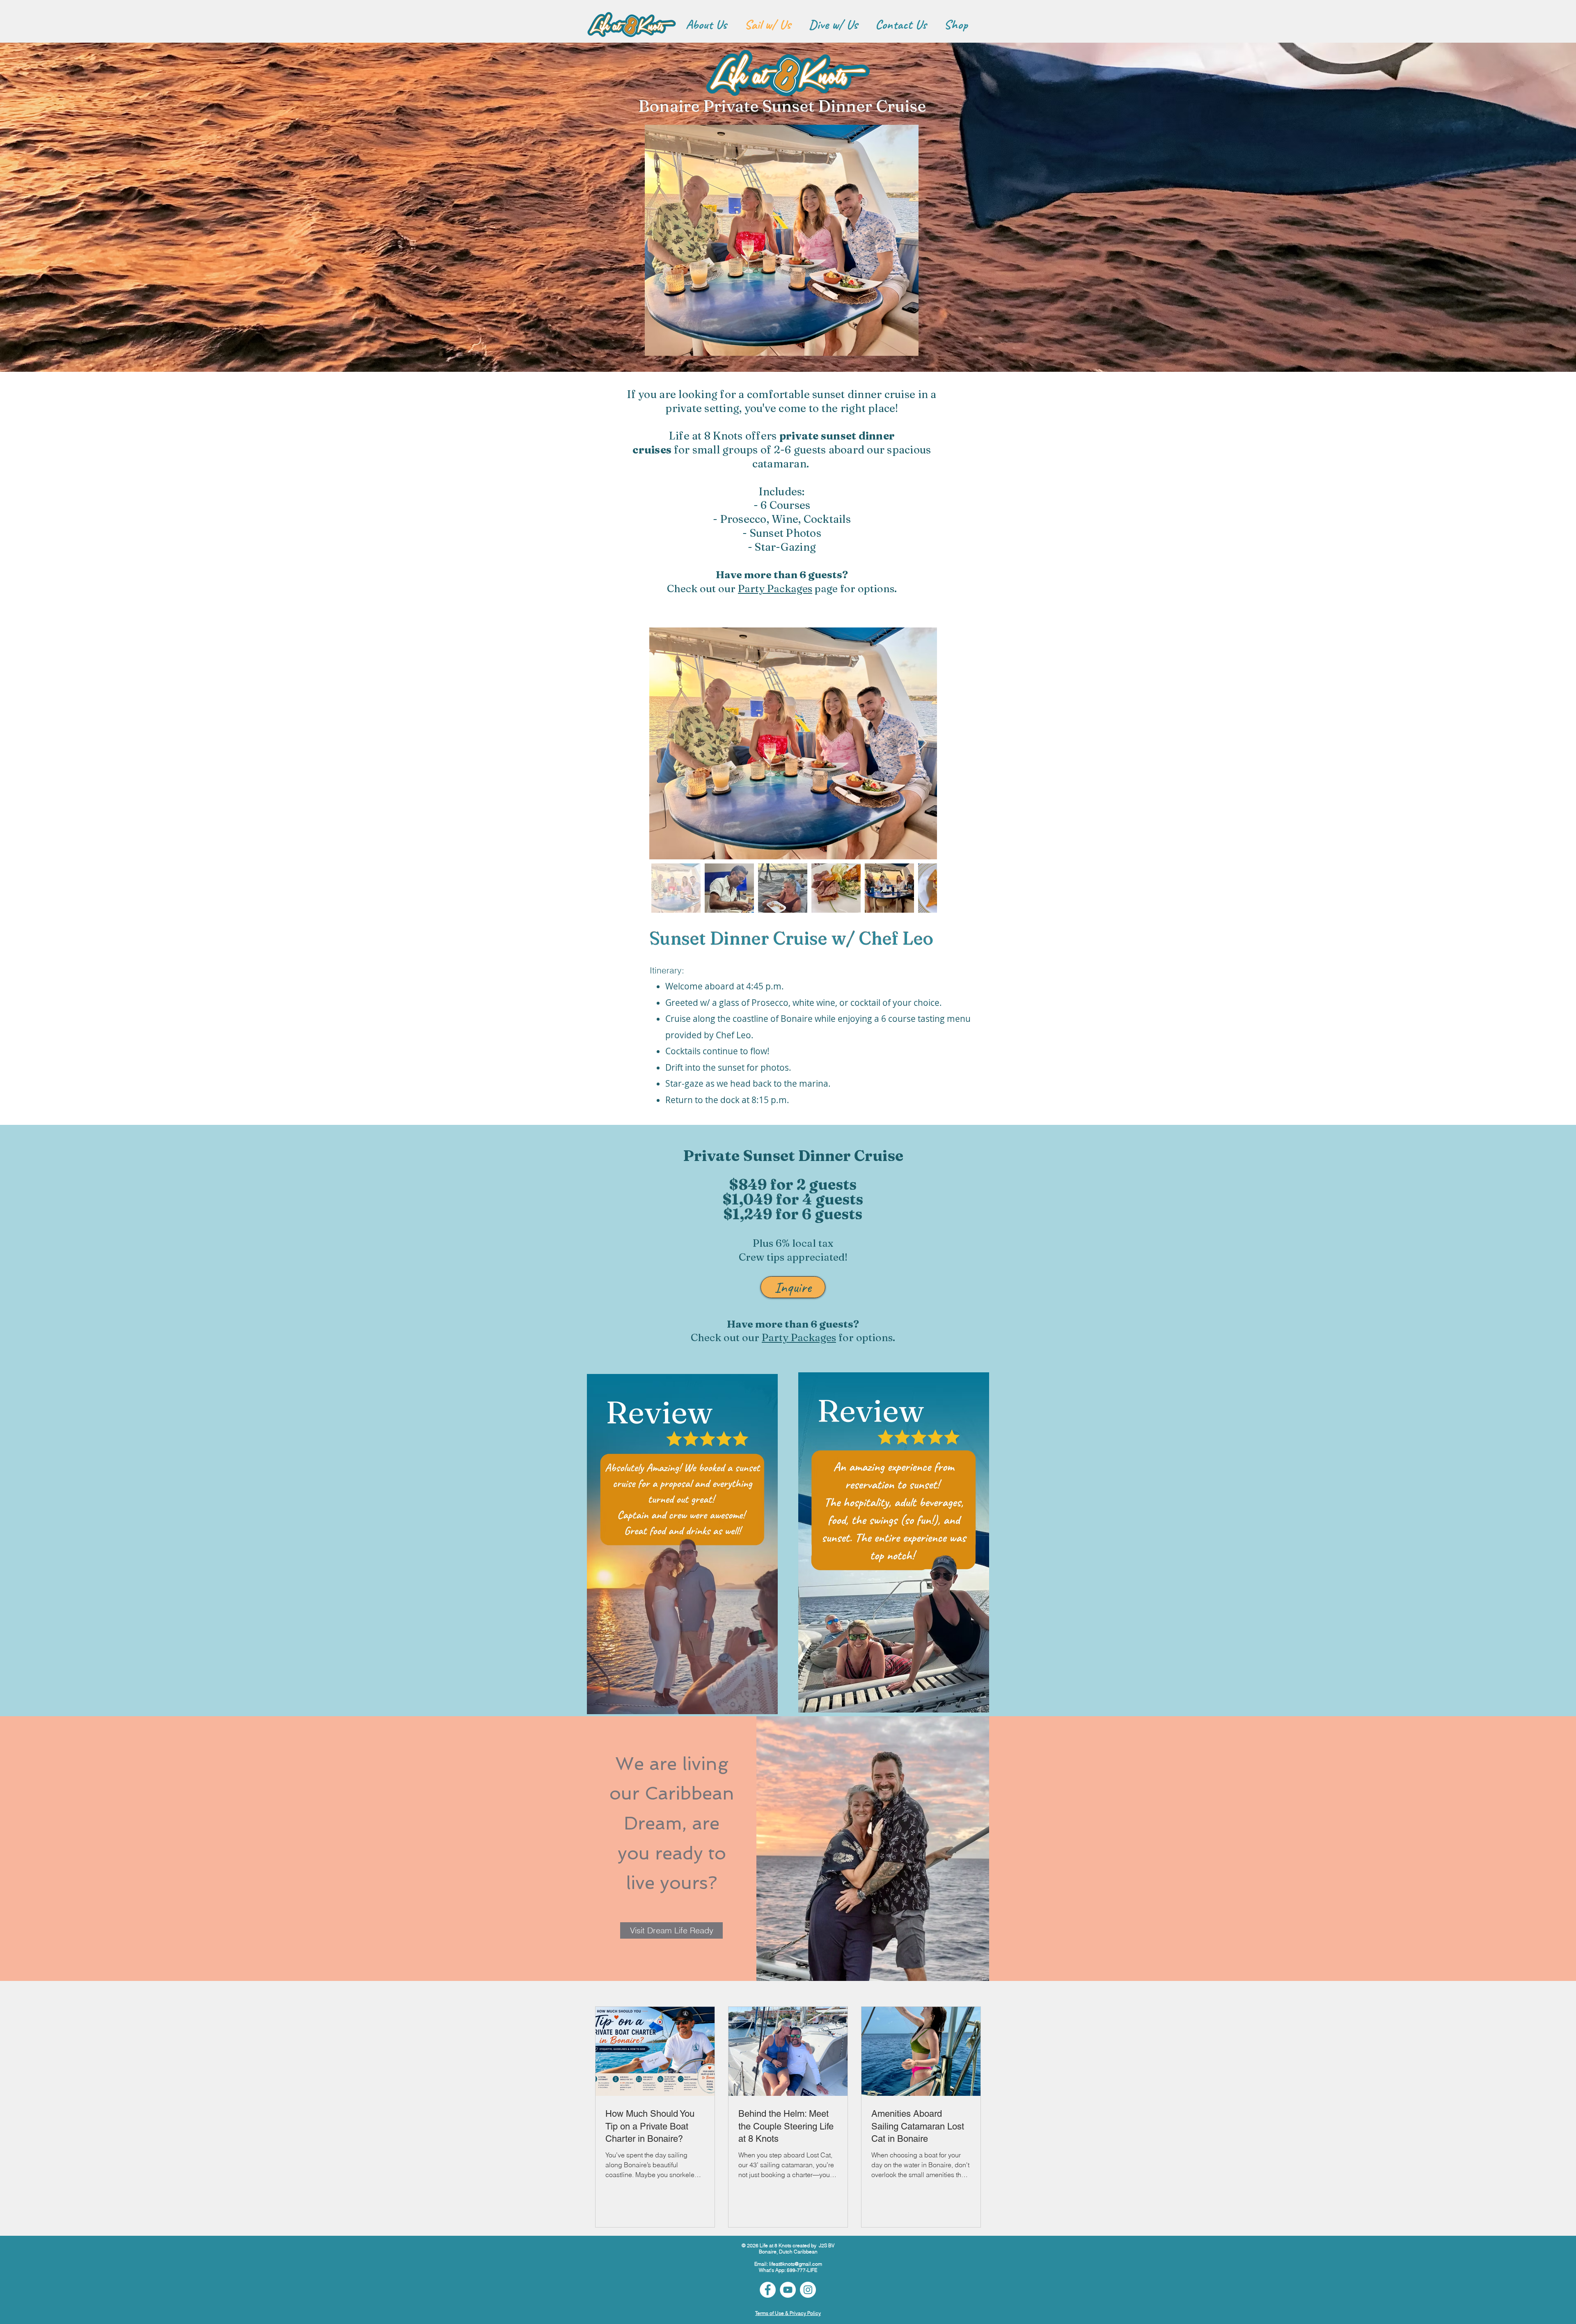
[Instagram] (808, 2290)
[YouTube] (788, 2290)
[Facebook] (768, 2290)
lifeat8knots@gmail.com (796, 2264)
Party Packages (775, 588)
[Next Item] (923, 743)
